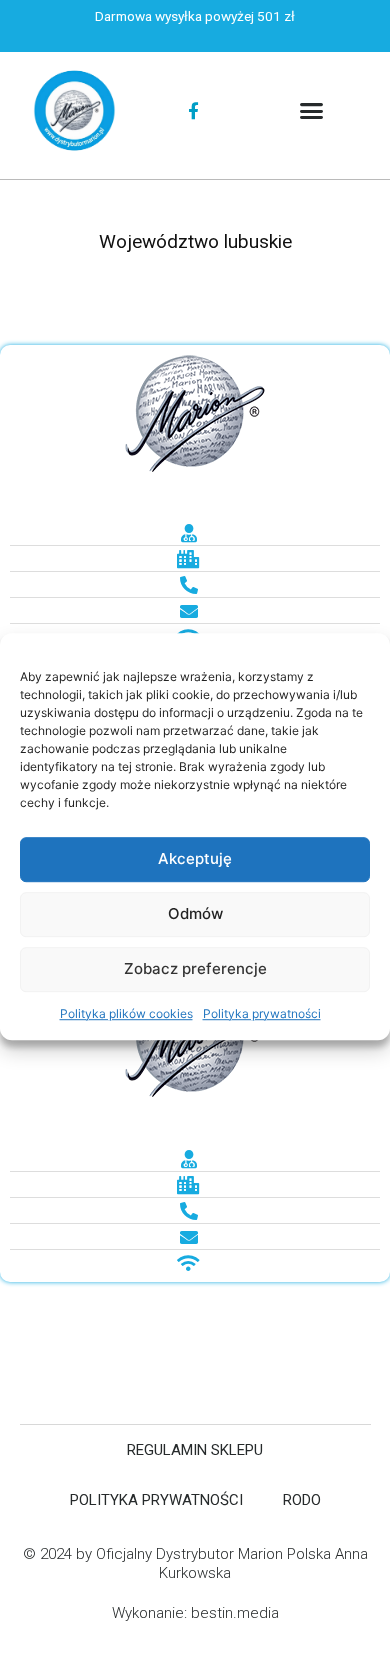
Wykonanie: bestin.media (195, 1613)
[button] (312, 111)
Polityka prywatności (262, 1013)
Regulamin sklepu (195, 1450)
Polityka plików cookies (126, 1013)
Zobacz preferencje (195, 968)
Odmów (195, 913)
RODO (302, 1500)
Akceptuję (195, 858)
